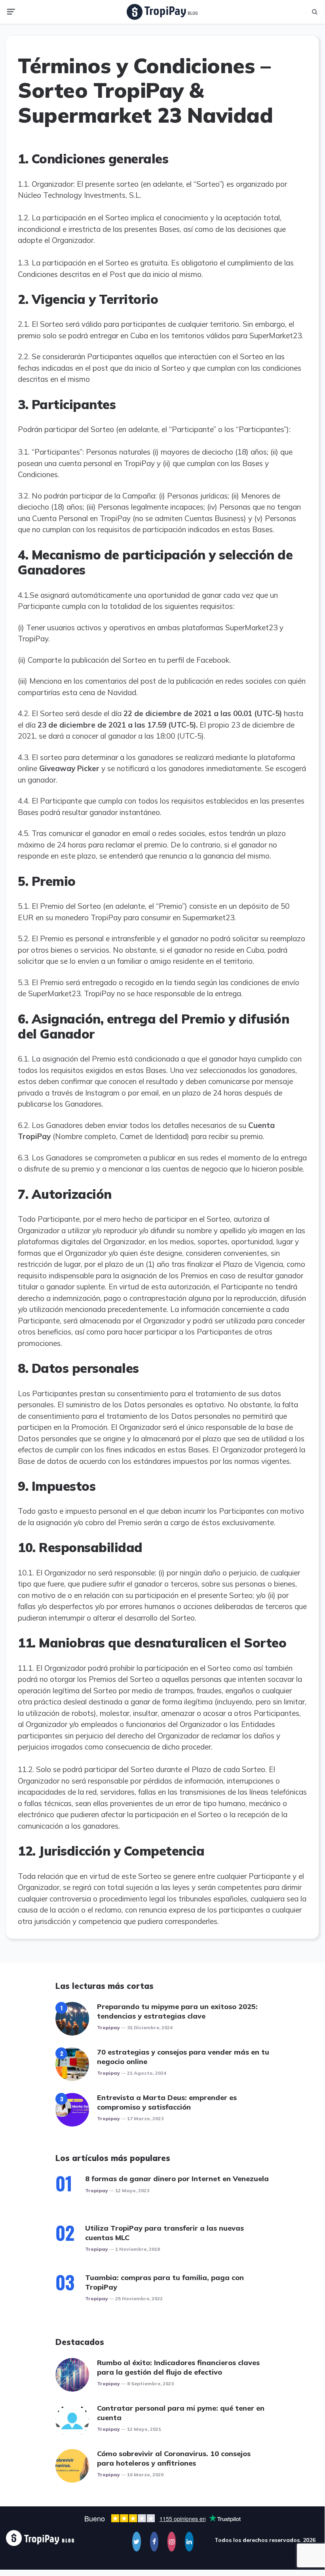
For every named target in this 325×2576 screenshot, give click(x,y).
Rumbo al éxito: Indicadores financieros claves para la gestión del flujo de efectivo (178, 2367)
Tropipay (108, 2027)
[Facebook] (154, 2542)
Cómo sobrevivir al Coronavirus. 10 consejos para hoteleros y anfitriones (174, 2458)
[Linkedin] (189, 2542)
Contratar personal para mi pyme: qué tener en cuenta (181, 2413)
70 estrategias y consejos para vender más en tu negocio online (183, 2057)
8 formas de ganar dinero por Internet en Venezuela (177, 2179)
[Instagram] (172, 2542)
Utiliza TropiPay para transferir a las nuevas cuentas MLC (164, 2233)
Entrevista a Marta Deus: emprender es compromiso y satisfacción (167, 2102)
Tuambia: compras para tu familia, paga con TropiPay (164, 2282)
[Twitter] (136, 2542)
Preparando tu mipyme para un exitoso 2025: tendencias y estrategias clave (177, 2011)
